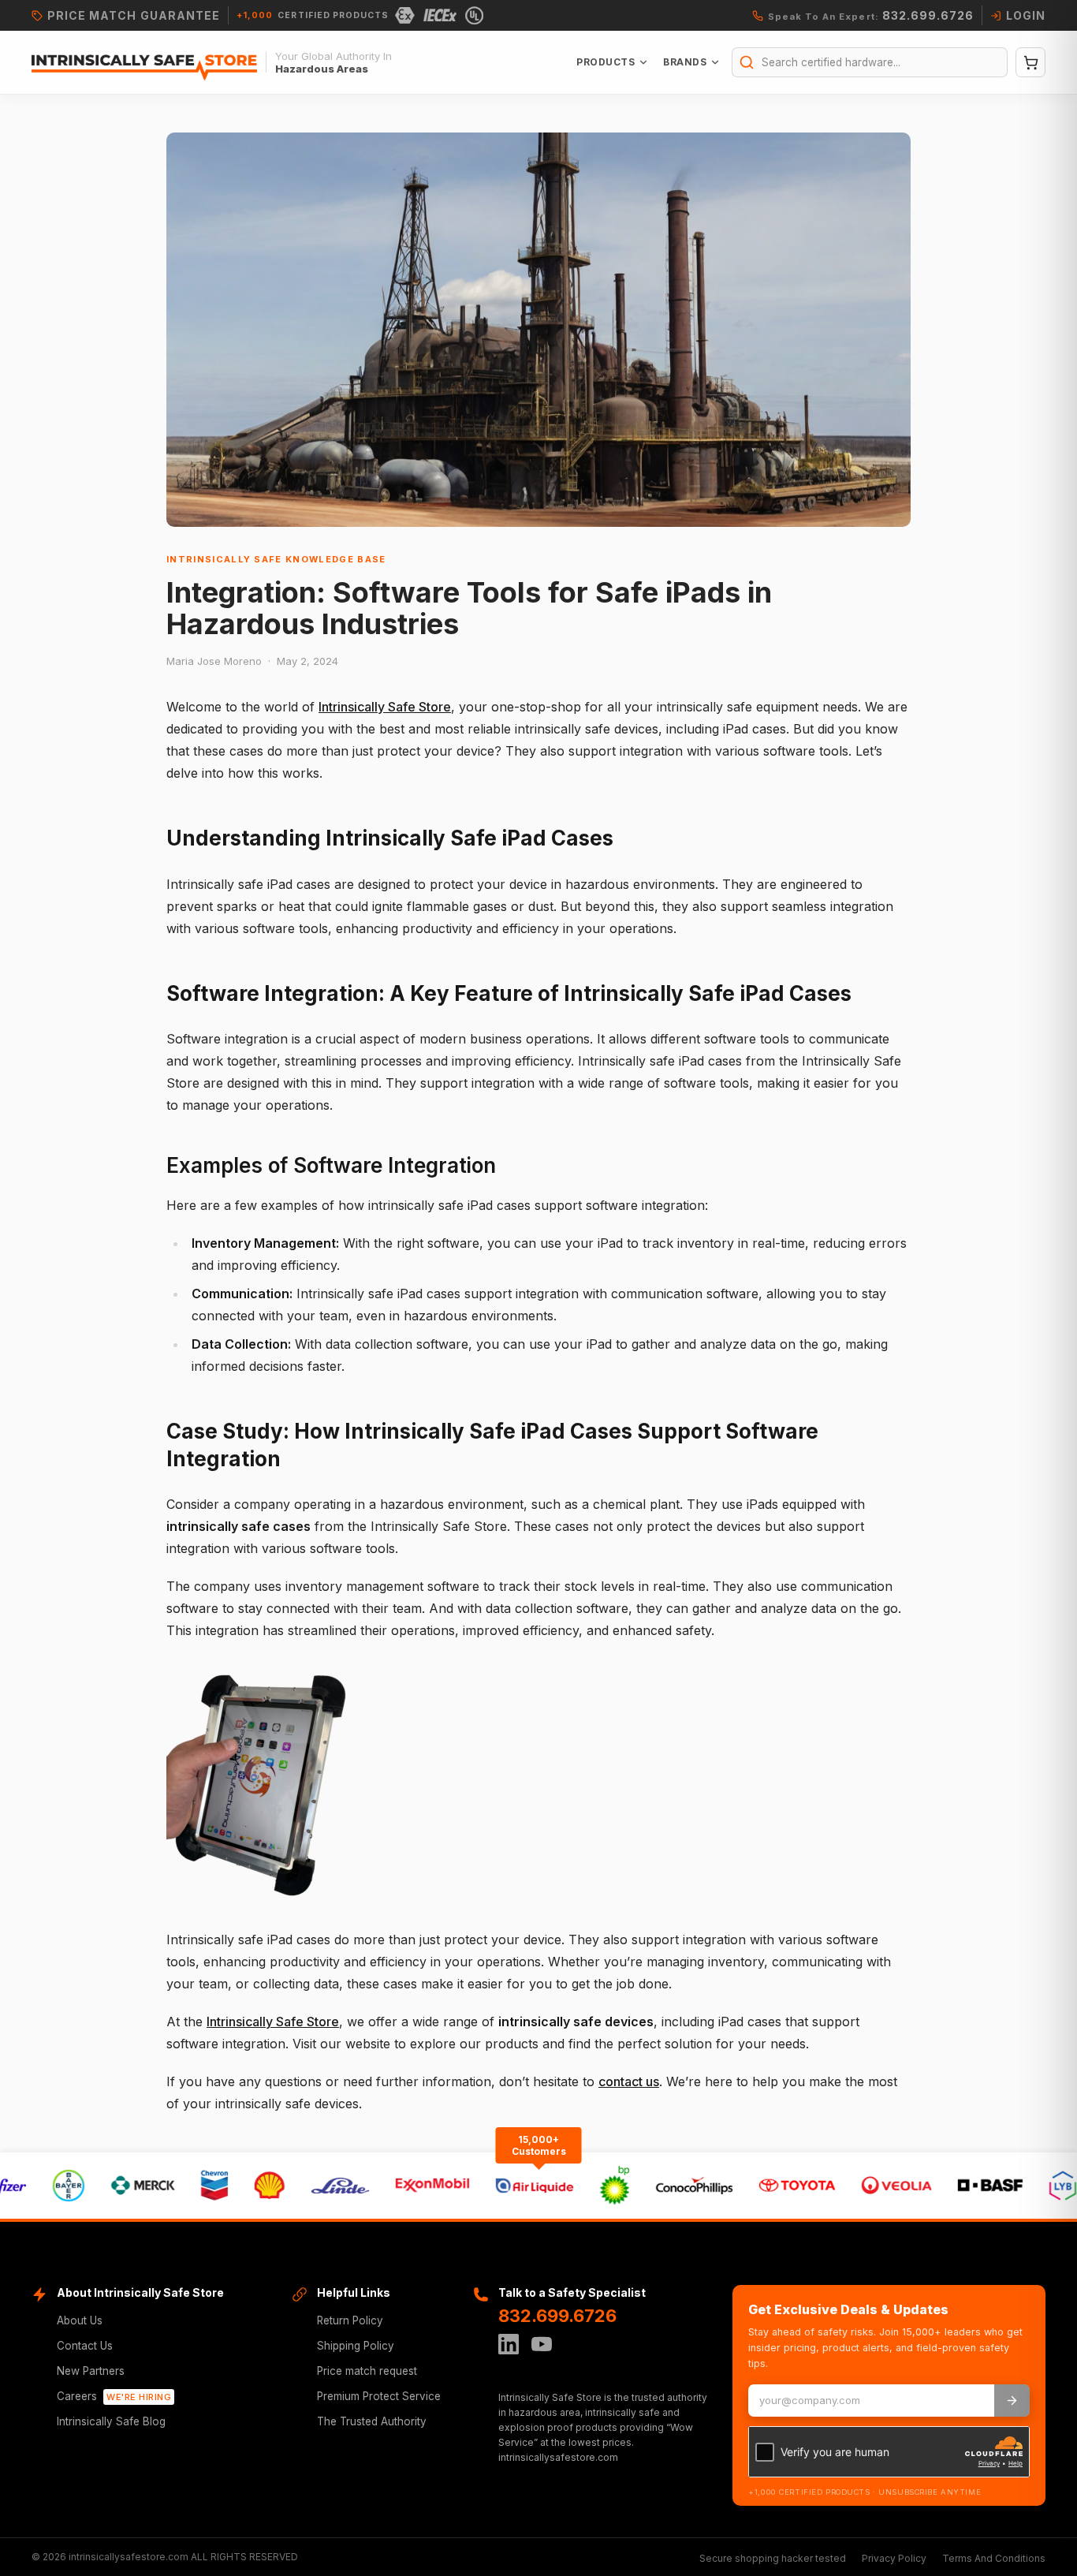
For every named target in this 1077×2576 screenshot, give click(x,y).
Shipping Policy (356, 2346)
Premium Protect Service (379, 2396)
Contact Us (85, 2346)
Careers (114, 2396)
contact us (629, 2081)
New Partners (91, 2371)
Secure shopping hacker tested (773, 2558)
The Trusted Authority (372, 2421)
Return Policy (350, 2320)
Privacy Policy (894, 2558)
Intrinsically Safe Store (385, 707)
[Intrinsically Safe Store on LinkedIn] (509, 2344)
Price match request (367, 2371)
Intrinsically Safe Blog (111, 2421)
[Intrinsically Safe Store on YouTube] (542, 2344)
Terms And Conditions (994, 2558)
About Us (80, 2320)
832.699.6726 (557, 2316)
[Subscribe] (1012, 2401)
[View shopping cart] (1030, 62)
